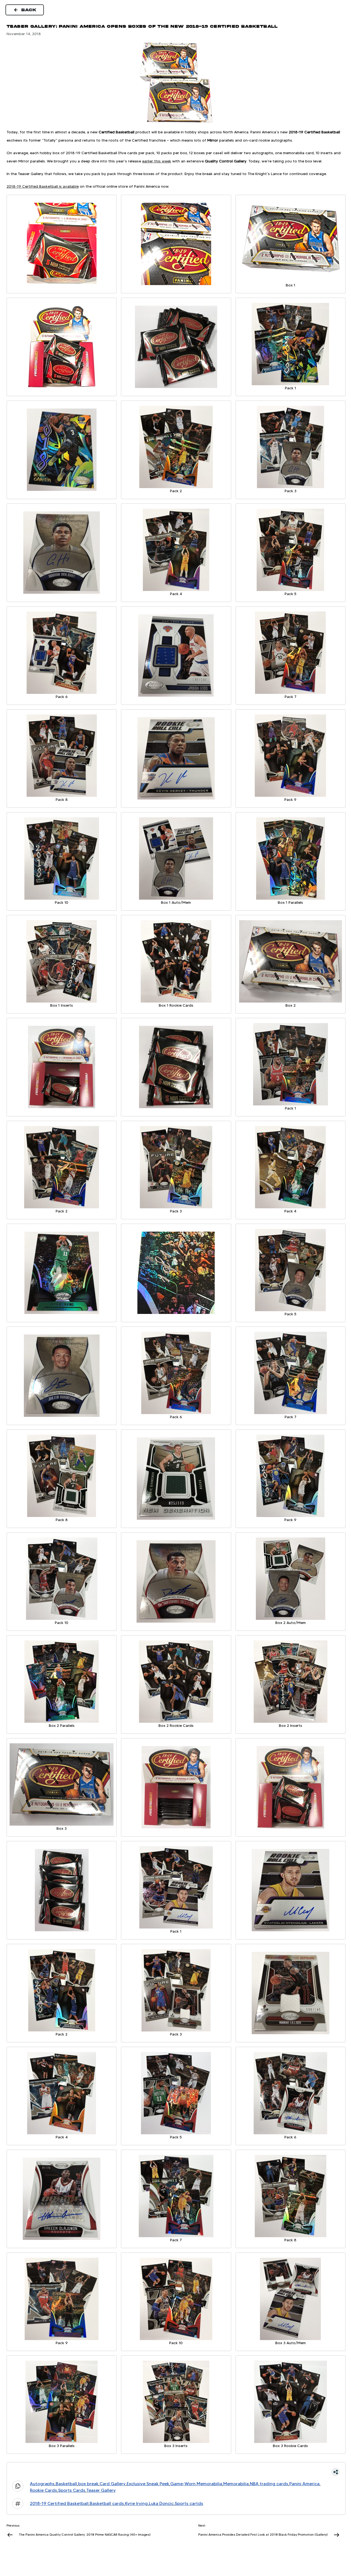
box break (88, 2484)
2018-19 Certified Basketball (59, 2503)
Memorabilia (236, 2484)
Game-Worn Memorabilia (196, 2484)
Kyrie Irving (136, 2503)
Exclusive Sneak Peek (148, 2484)
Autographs (42, 2484)
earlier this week (157, 161)
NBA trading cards (269, 2484)
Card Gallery (113, 2484)
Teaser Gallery (101, 2490)
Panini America (304, 2484)
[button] (176, 2472)
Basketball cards (107, 2503)
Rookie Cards (43, 2490)
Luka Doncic (161, 2503)
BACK (29, 10)
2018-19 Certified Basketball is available (43, 186)
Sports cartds (189, 2503)
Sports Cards (72, 2490)
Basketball (66, 2484)
